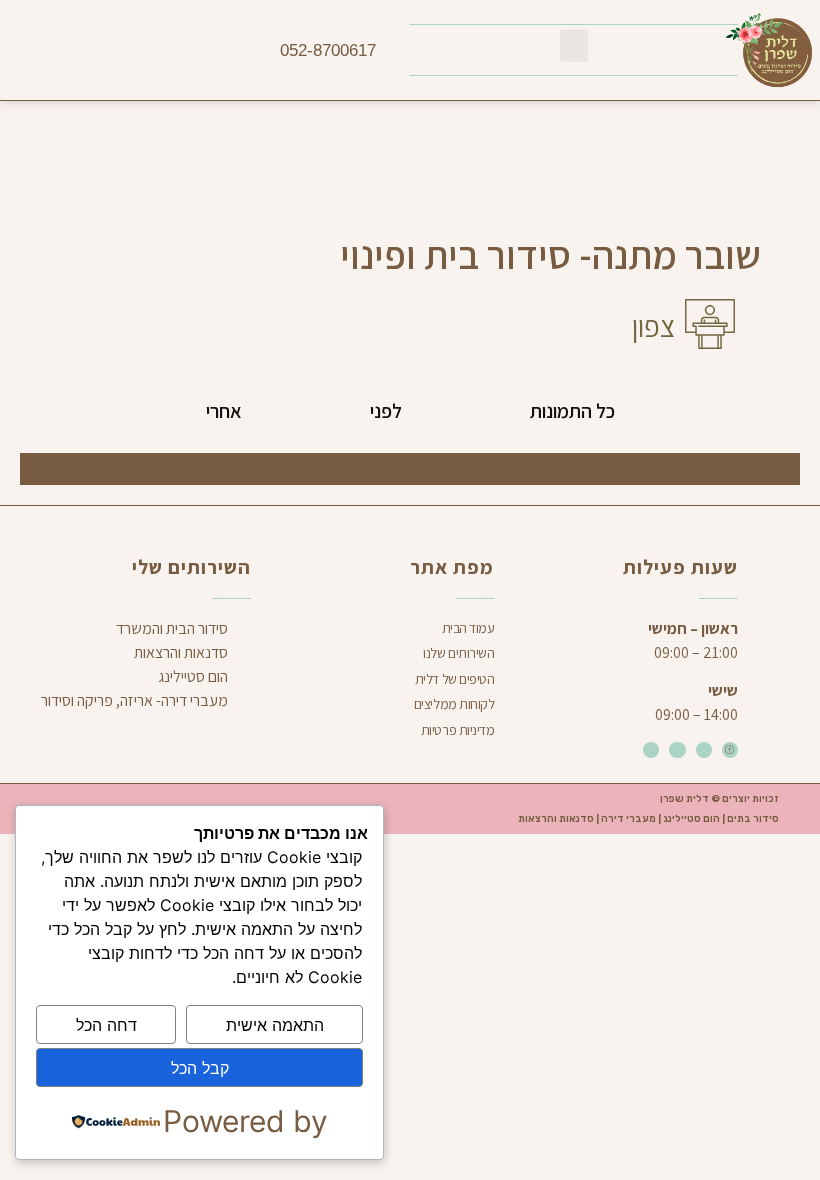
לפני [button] (386, 411)
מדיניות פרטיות (458, 730)
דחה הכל (106, 1025)
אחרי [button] (224, 411)
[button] (574, 45)
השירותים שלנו (458, 653)
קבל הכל (200, 1068)
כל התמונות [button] (572, 411)
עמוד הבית (468, 628)
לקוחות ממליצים (454, 704)
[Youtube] (651, 750)
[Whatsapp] (677, 750)
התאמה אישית (275, 1025)
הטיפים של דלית (455, 679)
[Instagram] (704, 750)
